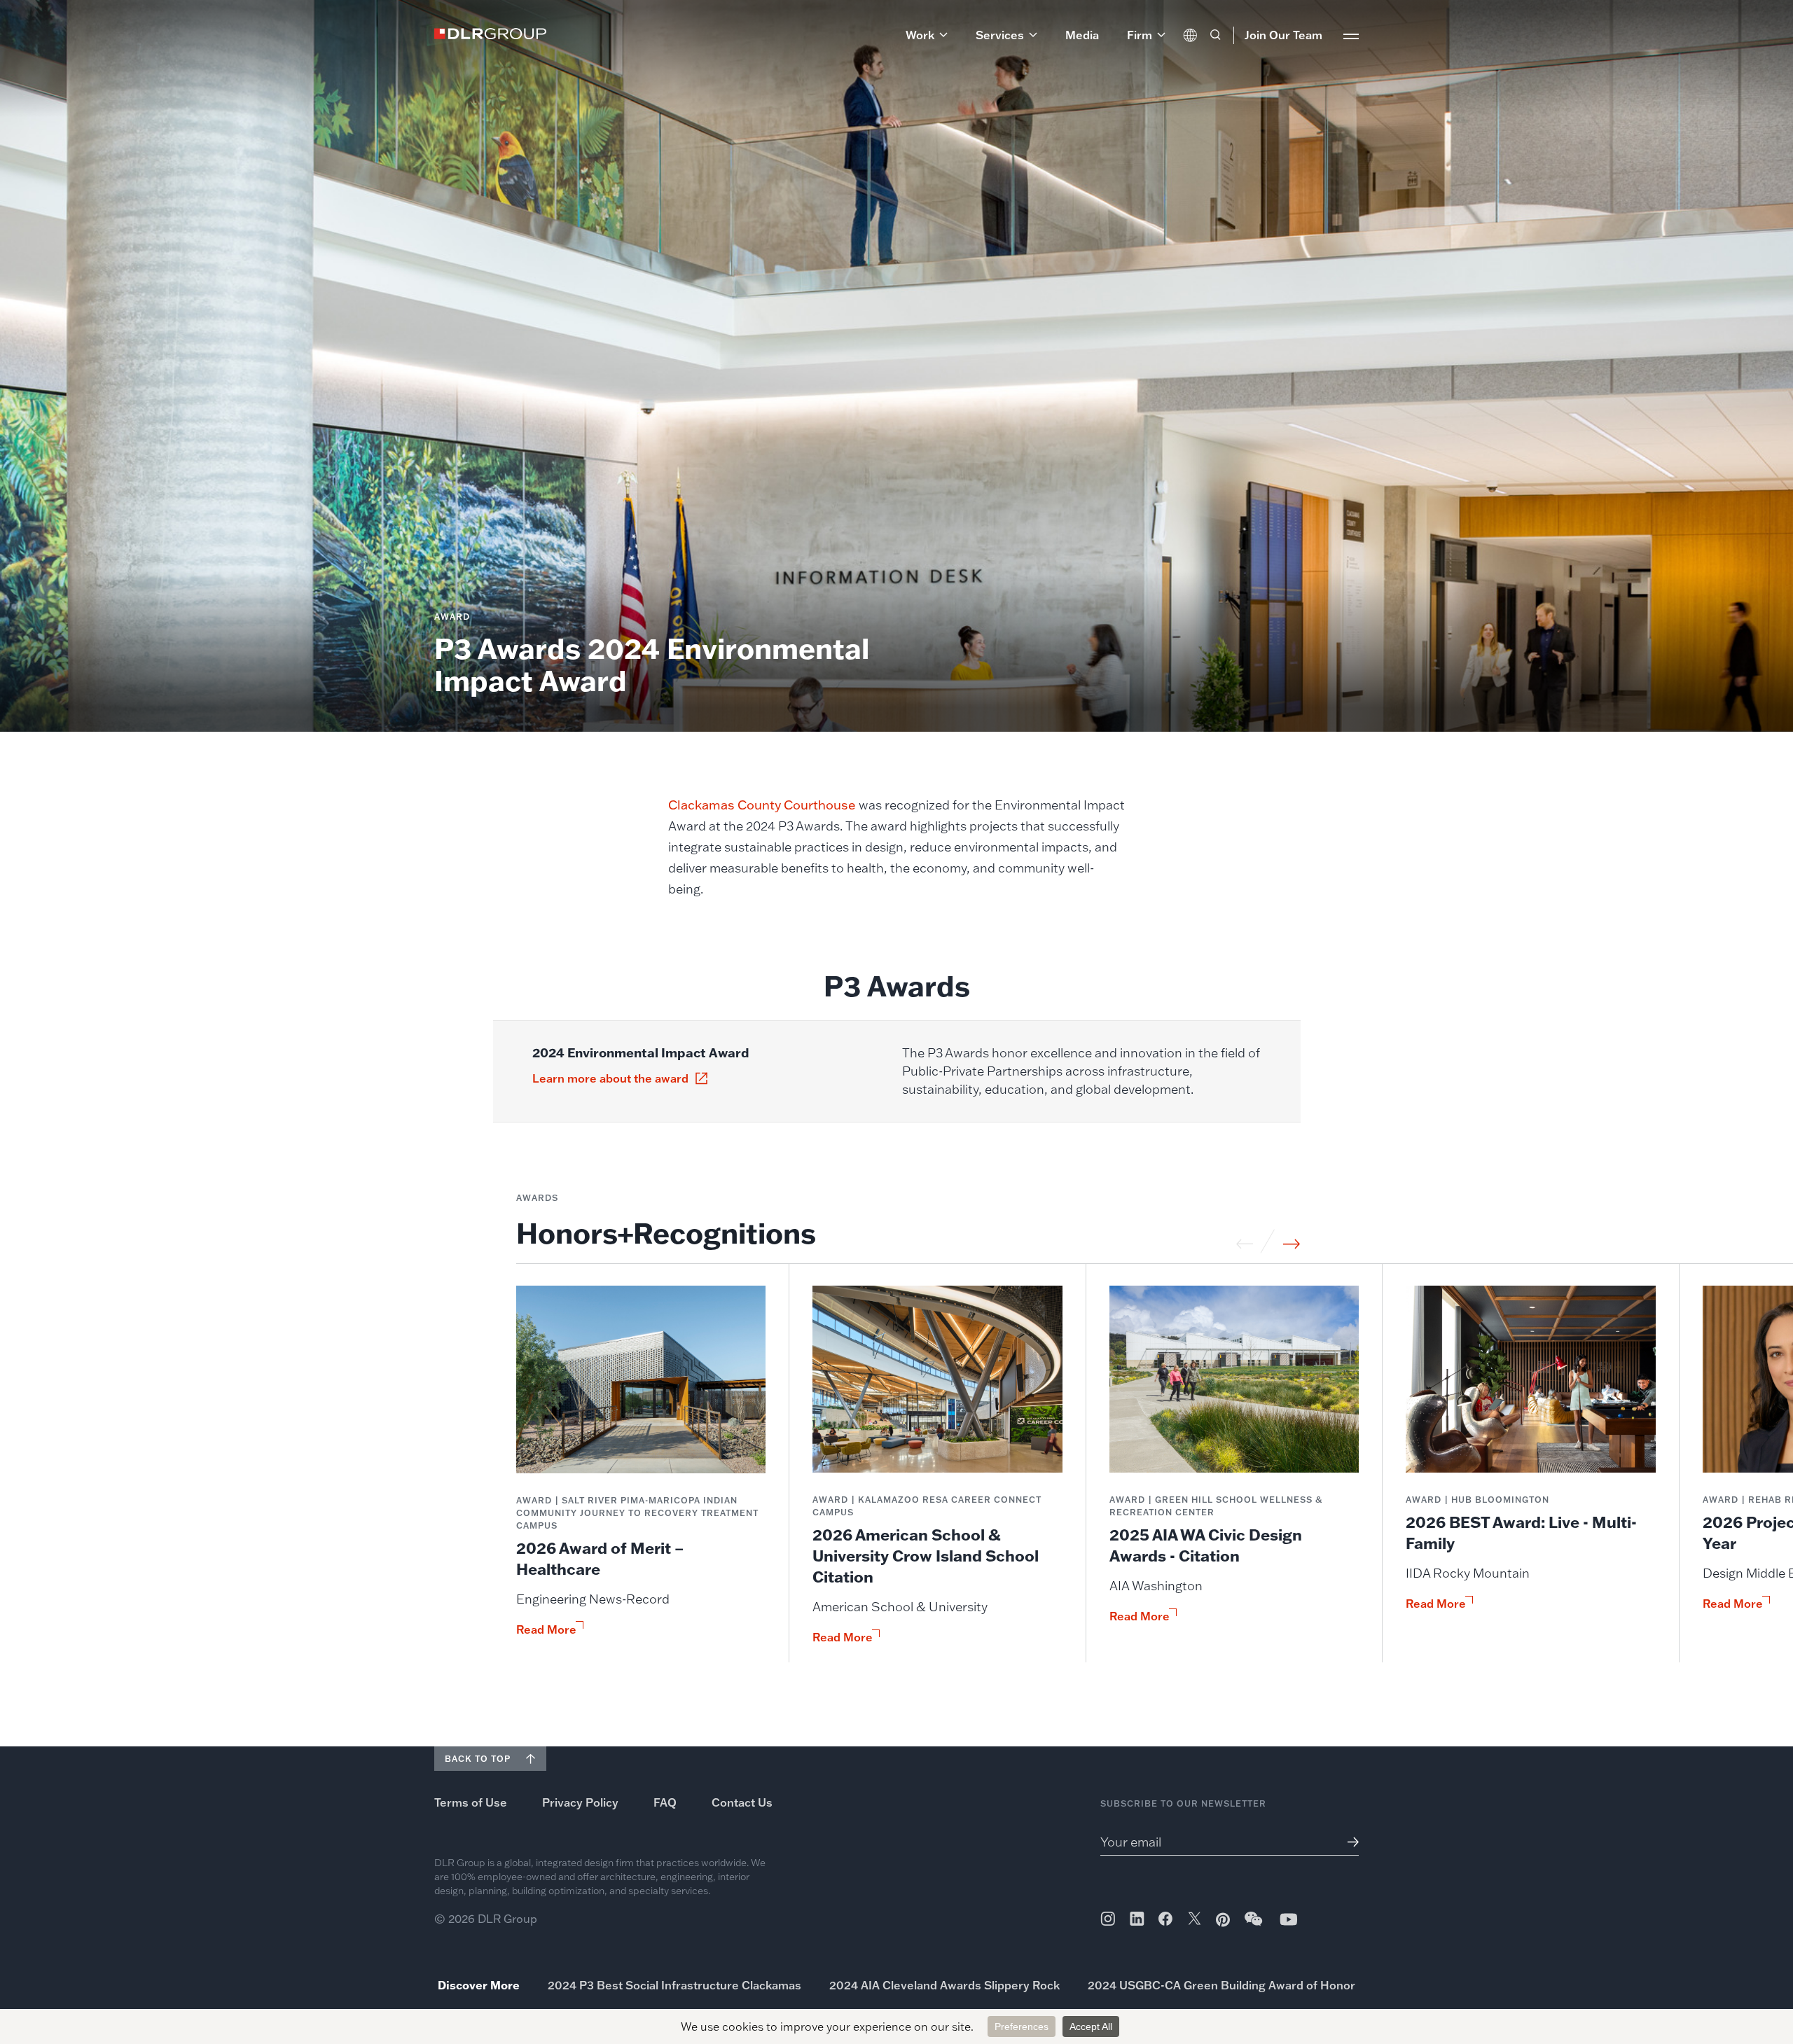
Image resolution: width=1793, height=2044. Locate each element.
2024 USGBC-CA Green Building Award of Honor (1221, 1985)
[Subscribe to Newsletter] (1348, 1842)
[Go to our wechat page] (1254, 1926)
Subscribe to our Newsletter (1183, 1803)
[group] (641, 1474)
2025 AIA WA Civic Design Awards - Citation (1206, 1545)
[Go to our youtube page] (1289, 1919)
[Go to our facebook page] (1165, 1919)
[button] (927, 35)
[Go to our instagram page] (1108, 1919)
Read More (546, 1629)
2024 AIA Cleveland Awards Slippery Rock (944, 1985)
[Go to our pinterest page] (1223, 1920)
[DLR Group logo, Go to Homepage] (490, 34)
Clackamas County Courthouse (762, 805)
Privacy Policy (580, 1802)
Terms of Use (471, 1802)
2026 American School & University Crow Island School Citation (926, 1556)
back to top (478, 1759)
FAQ (665, 1802)
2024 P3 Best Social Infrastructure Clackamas (674, 1985)
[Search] (1215, 35)
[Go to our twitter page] (1195, 1920)
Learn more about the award (610, 1078)
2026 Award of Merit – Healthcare (600, 1558)
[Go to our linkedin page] (1137, 1919)
